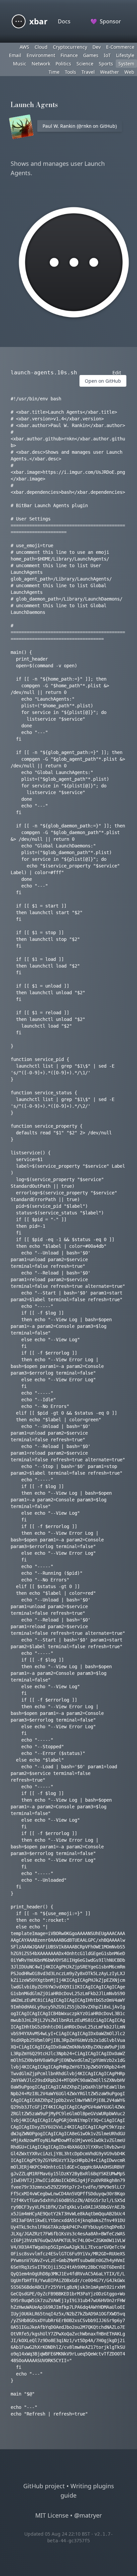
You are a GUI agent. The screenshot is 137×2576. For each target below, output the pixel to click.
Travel (88, 72)
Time (54, 72)
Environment (41, 55)
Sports (106, 64)
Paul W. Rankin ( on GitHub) (80, 126)
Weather (110, 72)
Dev (97, 47)
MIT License (52, 2515)
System (126, 64)
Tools (70, 72)
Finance (69, 55)
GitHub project (44, 2486)
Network (41, 64)
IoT (107, 55)
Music (20, 64)
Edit (117, 373)
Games (91, 55)
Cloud (41, 47)
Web (129, 72)
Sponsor (106, 21)
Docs (64, 21)
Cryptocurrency (70, 47)
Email (15, 55)
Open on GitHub (103, 381)
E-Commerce (120, 47)
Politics (63, 64)
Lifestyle (125, 55)
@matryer (88, 2515)
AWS (24, 47)
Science (85, 64)
